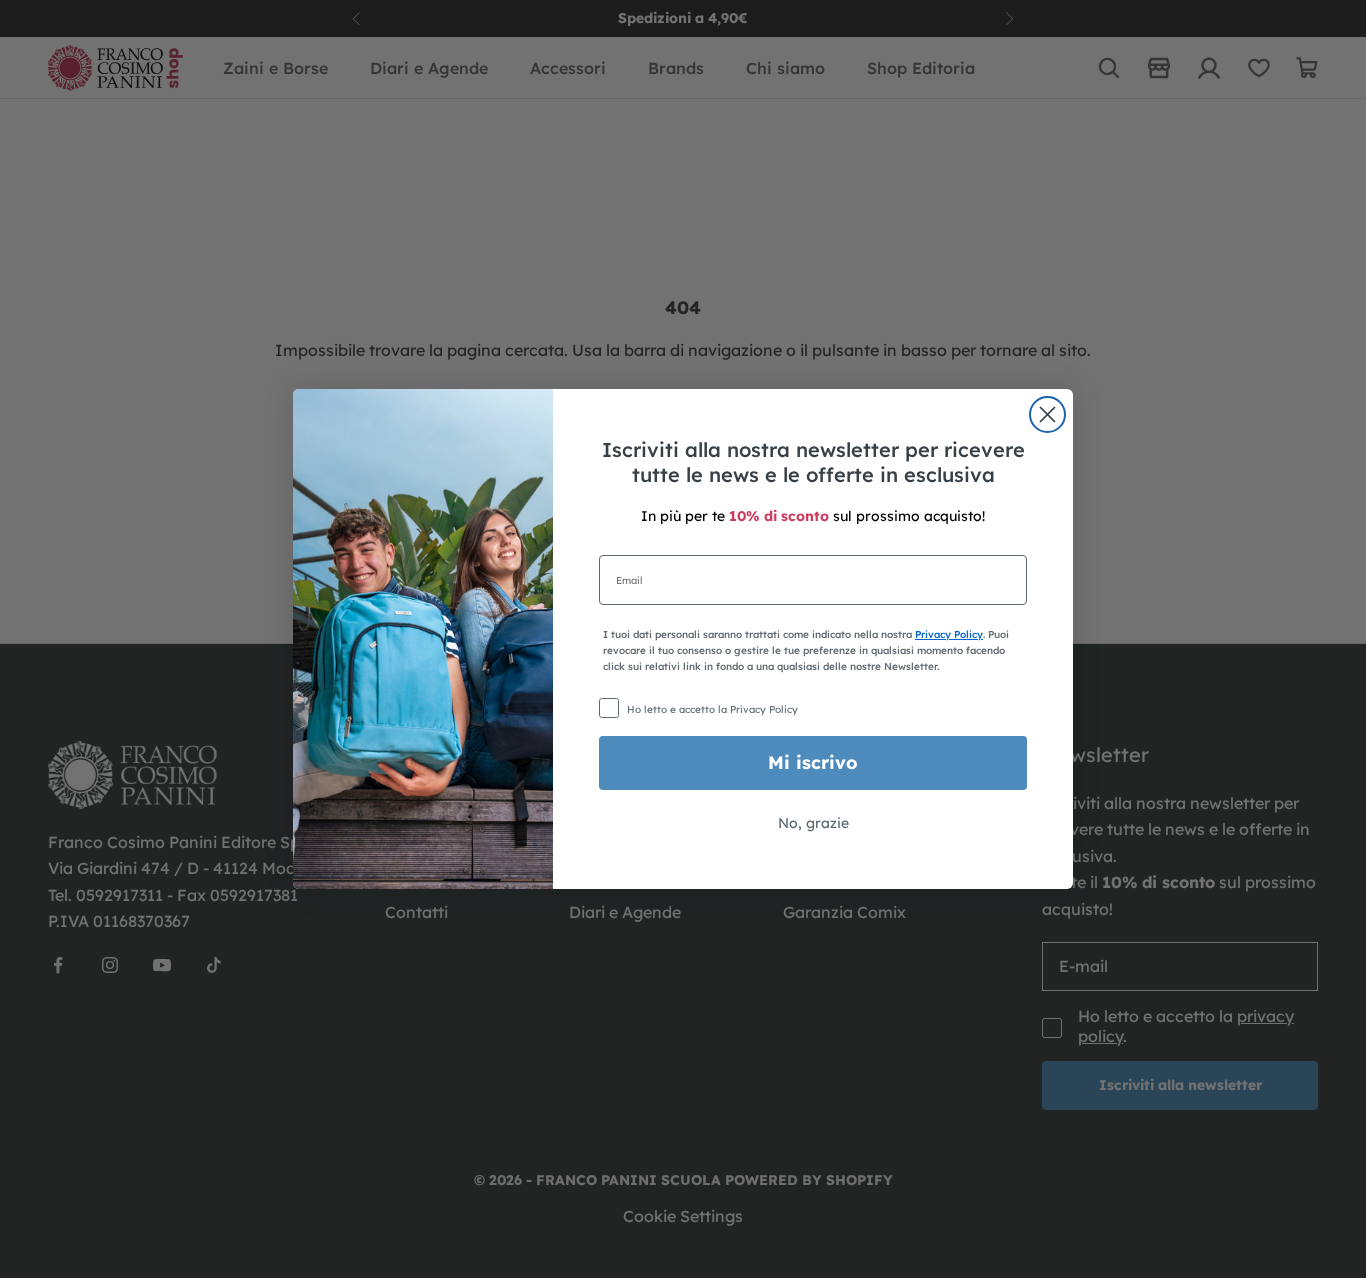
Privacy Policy (949, 634)
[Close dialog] (1047, 414)
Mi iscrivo (813, 762)
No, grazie (813, 823)
